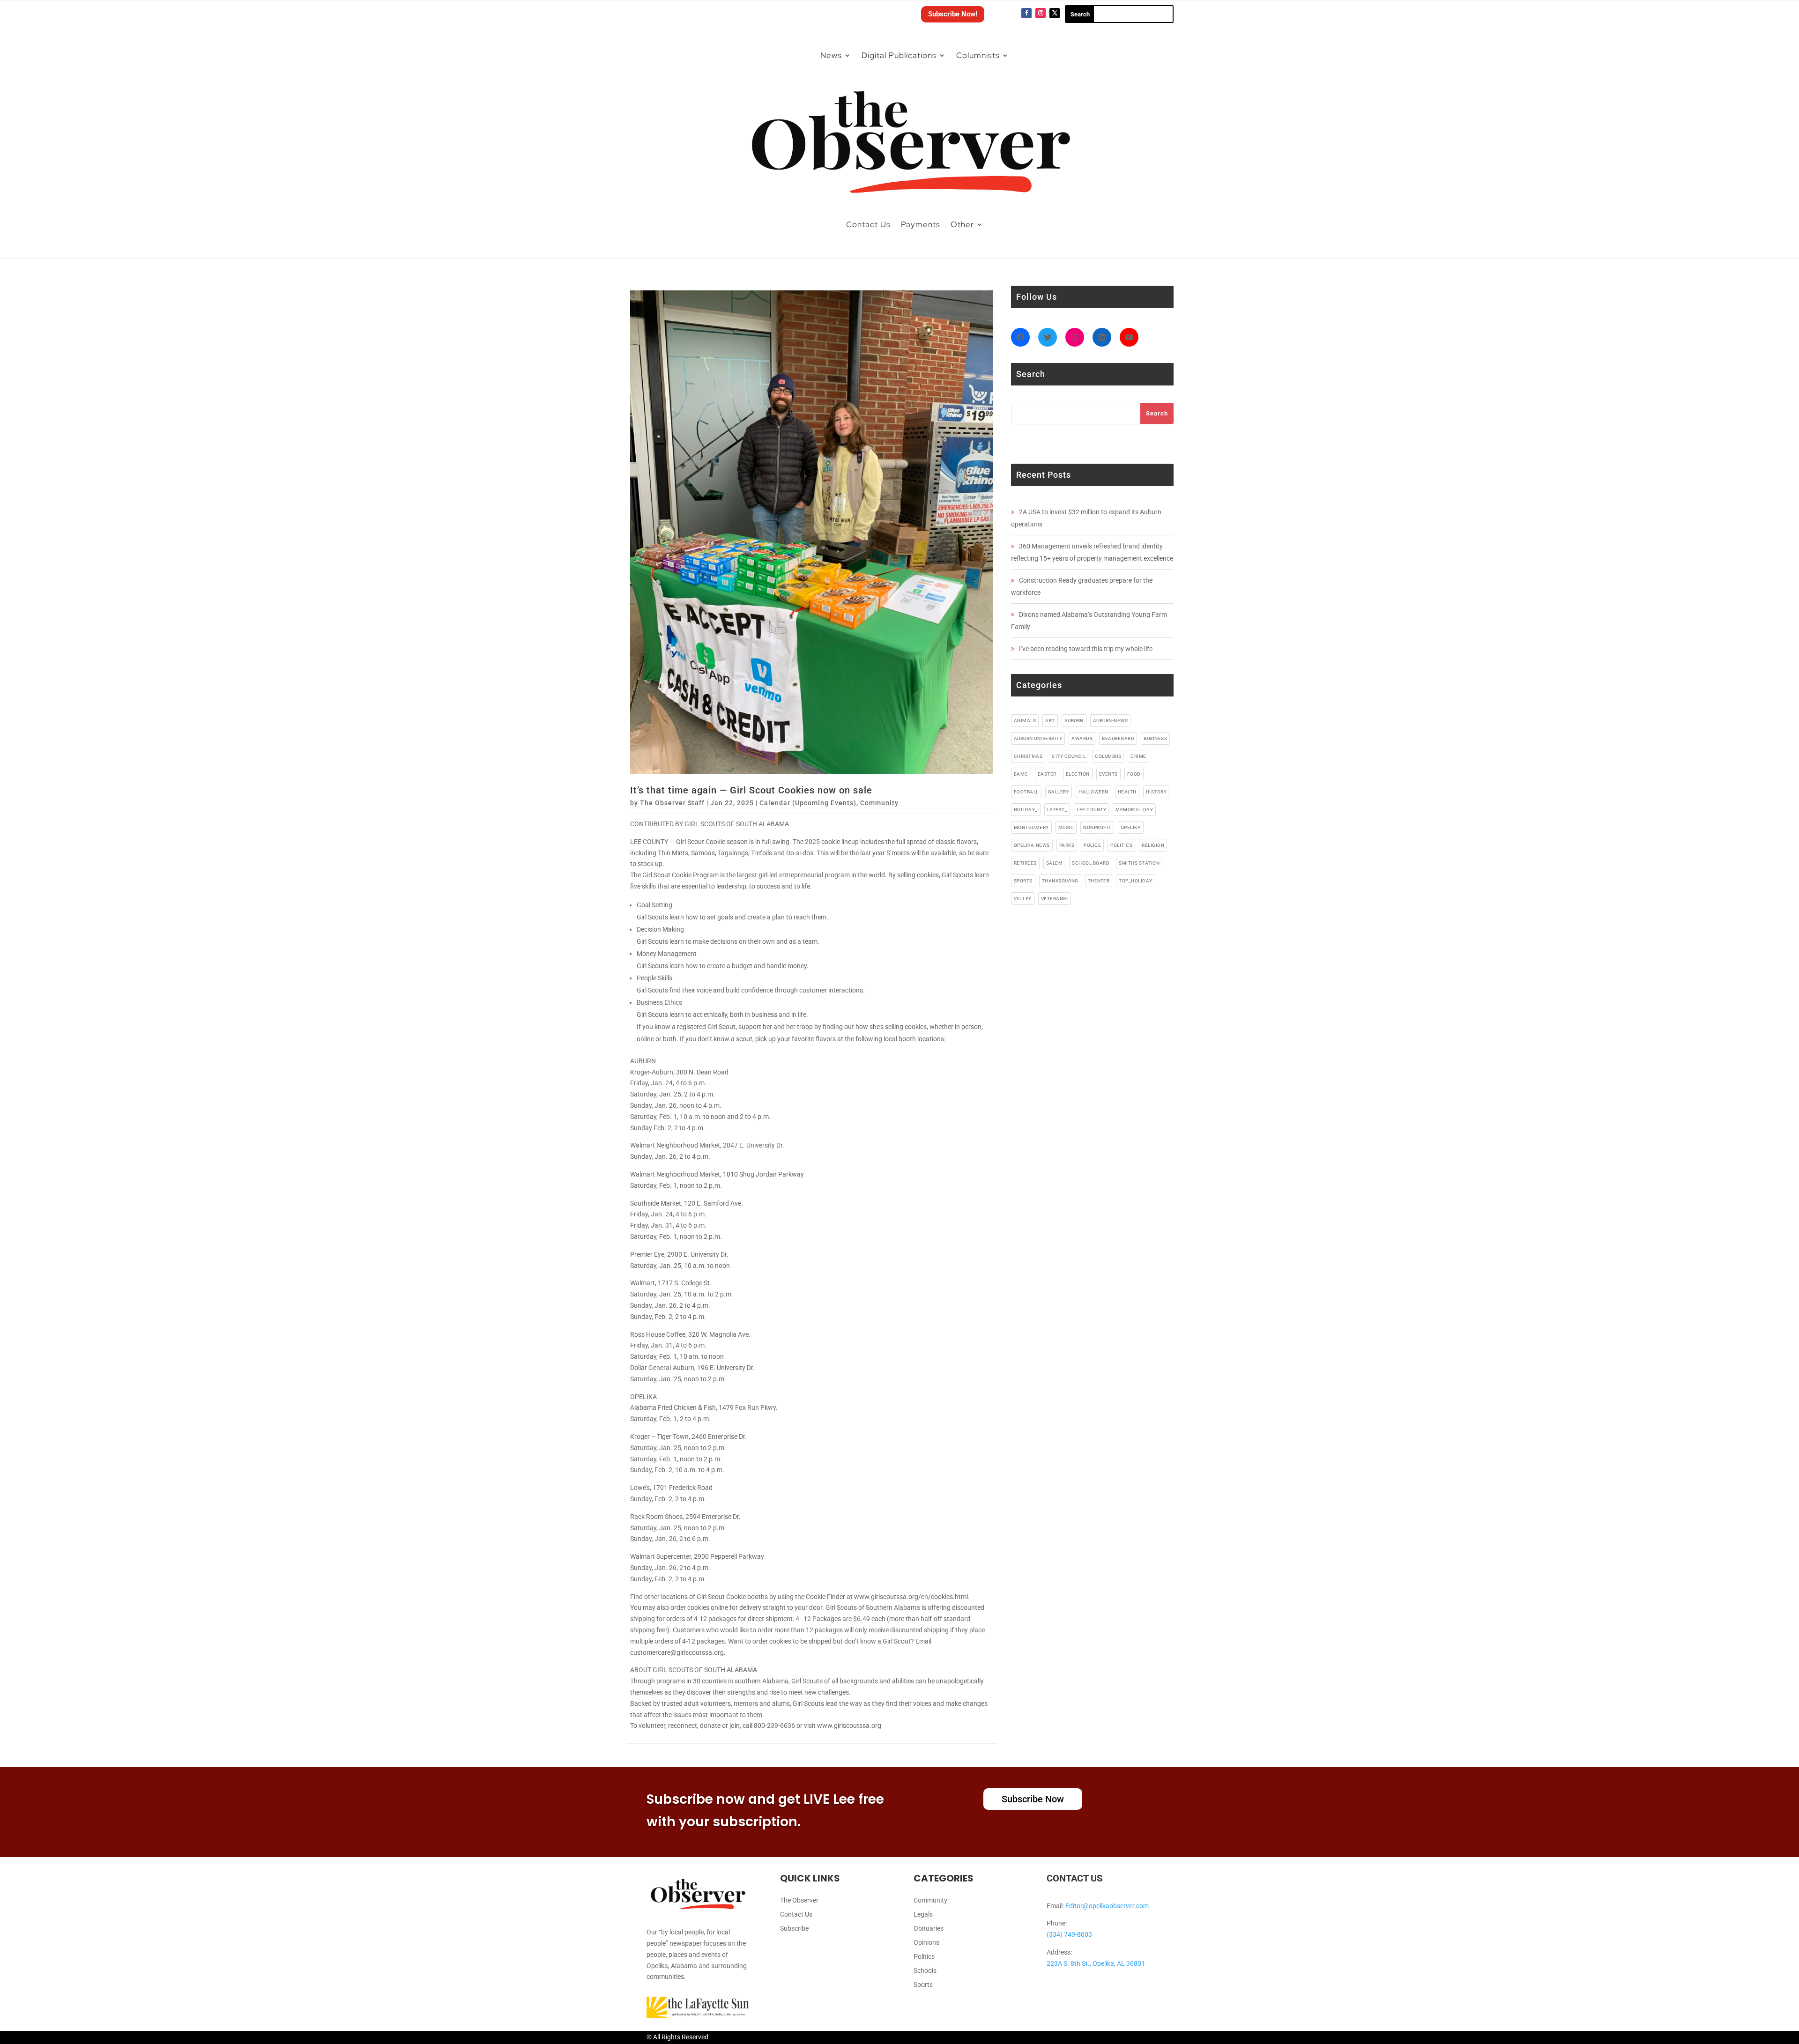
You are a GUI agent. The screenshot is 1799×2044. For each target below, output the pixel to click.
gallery (1059, 792)
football (1026, 792)
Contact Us (868, 224)
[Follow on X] (1055, 13)
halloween (1093, 792)
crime (1138, 756)
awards (1082, 738)
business (1155, 738)
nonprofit (1097, 827)
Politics (924, 1957)
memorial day (1134, 810)
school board (1091, 863)
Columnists (978, 55)
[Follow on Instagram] (1041, 13)
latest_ (1057, 810)
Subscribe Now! (953, 14)
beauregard (1118, 738)
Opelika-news (1032, 845)
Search (1157, 413)
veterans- (1055, 899)
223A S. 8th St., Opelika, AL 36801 (1096, 1963)
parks (1067, 845)
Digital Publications (899, 55)
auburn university (1038, 738)
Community (879, 803)
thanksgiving (1060, 881)
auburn (1074, 721)
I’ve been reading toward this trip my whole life (1086, 649)
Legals (923, 1914)
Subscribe (794, 1929)
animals (1025, 721)
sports (1023, 881)
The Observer (799, 1900)
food (1134, 774)
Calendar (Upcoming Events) (808, 803)
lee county (1091, 810)
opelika (1131, 827)
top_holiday (1136, 881)
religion (1153, 845)
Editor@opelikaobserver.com (1107, 1906)
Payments (921, 224)
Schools (925, 1971)
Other (962, 224)
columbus (1108, 756)
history (1156, 792)
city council (1069, 756)
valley (1023, 899)
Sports (923, 1985)
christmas (1028, 756)
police (1092, 845)
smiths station (1139, 863)
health (1127, 792)
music (1066, 827)
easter (1047, 774)
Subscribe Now (1033, 1799)
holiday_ (1026, 810)
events (1108, 774)
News (831, 55)
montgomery (1031, 827)
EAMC (1021, 774)
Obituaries (929, 1929)
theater (1099, 881)
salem (1055, 863)
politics (1121, 845)
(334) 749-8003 (1069, 1934)
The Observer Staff (672, 803)
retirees (1025, 863)
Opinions (926, 1943)
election (1078, 774)
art (1050, 721)
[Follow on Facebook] (1026, 13)
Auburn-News (1111, 721)
